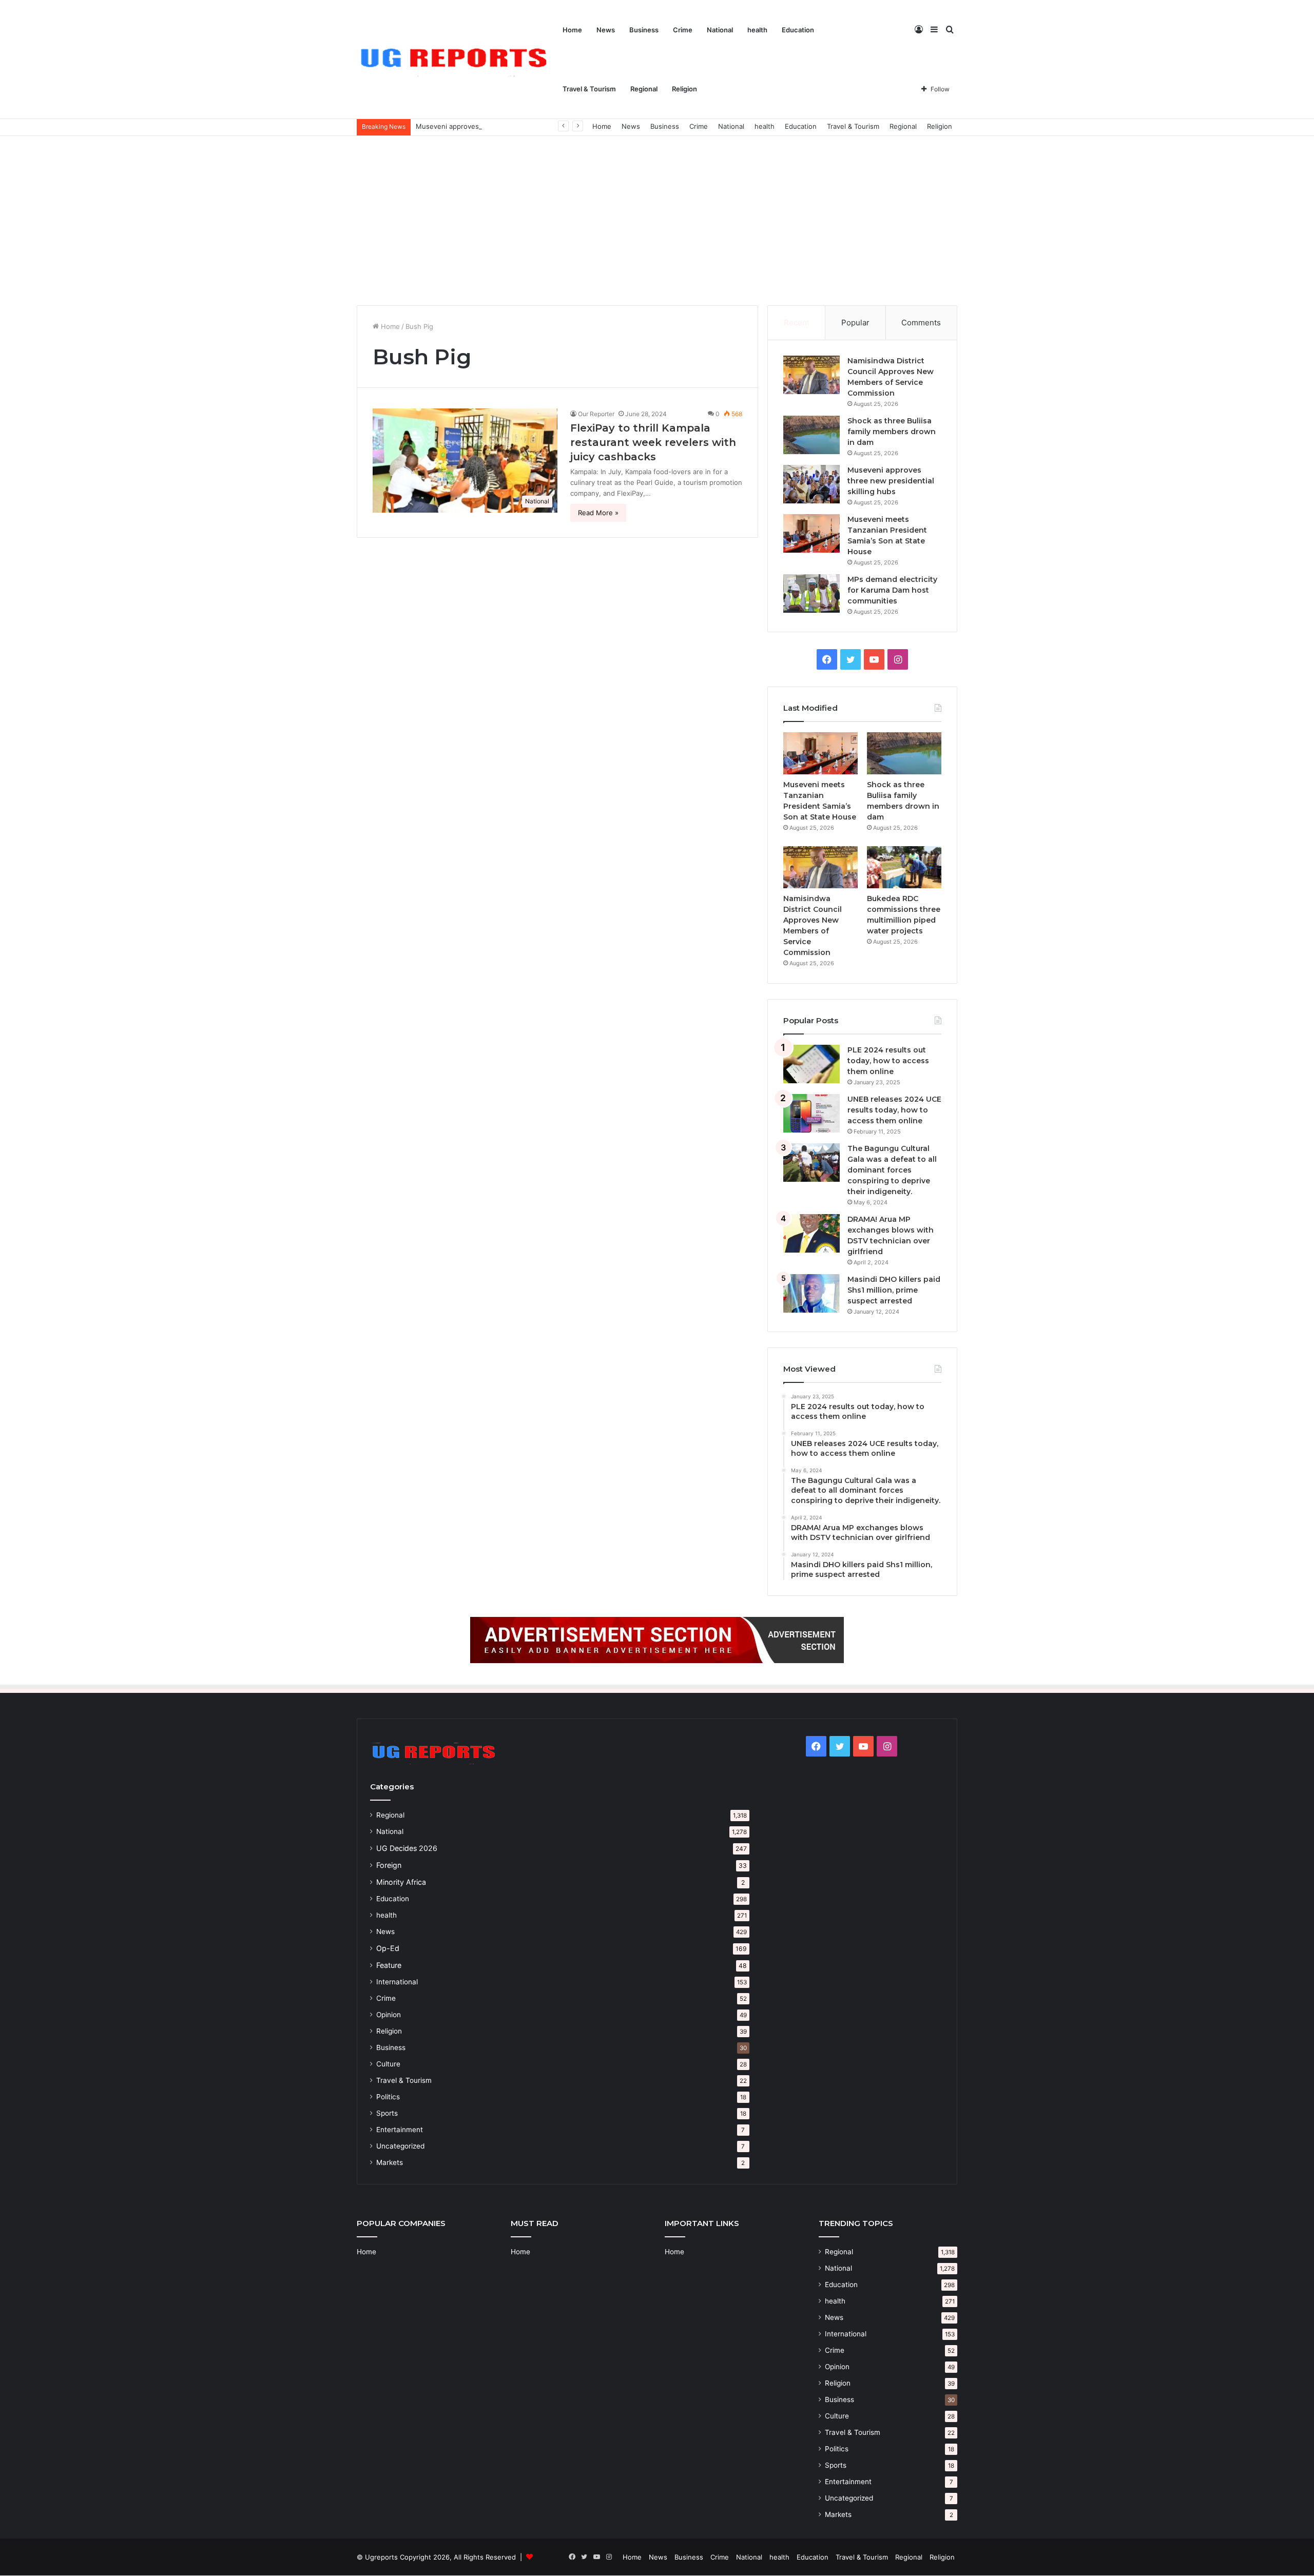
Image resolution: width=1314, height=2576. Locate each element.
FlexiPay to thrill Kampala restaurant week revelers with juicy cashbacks (653, 442)
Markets (390, 2162)
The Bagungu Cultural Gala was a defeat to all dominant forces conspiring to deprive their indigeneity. (892, 1170)
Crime (683, 30)
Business (644, 30)
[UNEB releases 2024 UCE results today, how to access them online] (811, 1113)
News (606, 30)
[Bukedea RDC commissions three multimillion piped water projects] (904, 867)
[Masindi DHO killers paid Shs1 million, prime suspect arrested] (811, 1293)
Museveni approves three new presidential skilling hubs (507, 126)
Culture (388, 2064)
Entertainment (400, 2130)
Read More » (598, 513)
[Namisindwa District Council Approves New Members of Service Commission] (811, 375)
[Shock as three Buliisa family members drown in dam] (811, 435)
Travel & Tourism (589, 89)
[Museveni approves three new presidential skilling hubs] (811, 484)
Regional (644, 89)
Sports (387, 2113)
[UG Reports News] (456, 60)
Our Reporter (596, 414)
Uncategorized (400, 2146)
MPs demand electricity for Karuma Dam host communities (892, 590)
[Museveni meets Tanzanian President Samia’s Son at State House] (811, 533)
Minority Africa (401, 1882)
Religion (684, 89)
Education (798, 30)
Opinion (389, 2015)
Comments (921, 323)
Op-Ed (388, 1948)
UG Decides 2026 (407, 1848)
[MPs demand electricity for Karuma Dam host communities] (811, 593)
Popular (855, 323)
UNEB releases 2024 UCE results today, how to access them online (894, 1110)
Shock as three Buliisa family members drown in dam (892, 432)
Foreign (389, 1865)
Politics (388, 2097)
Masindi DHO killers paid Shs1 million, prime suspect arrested (894, 1290)
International (397, 1982)
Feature (389, 1965)
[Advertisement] (657, 218)
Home (572, 30)
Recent (797, 323)
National (720, 30)
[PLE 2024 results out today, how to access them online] (811, 1064)
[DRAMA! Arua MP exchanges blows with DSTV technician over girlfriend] (811, 1233)
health (757, 30)
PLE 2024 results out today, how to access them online (888, 1061)
